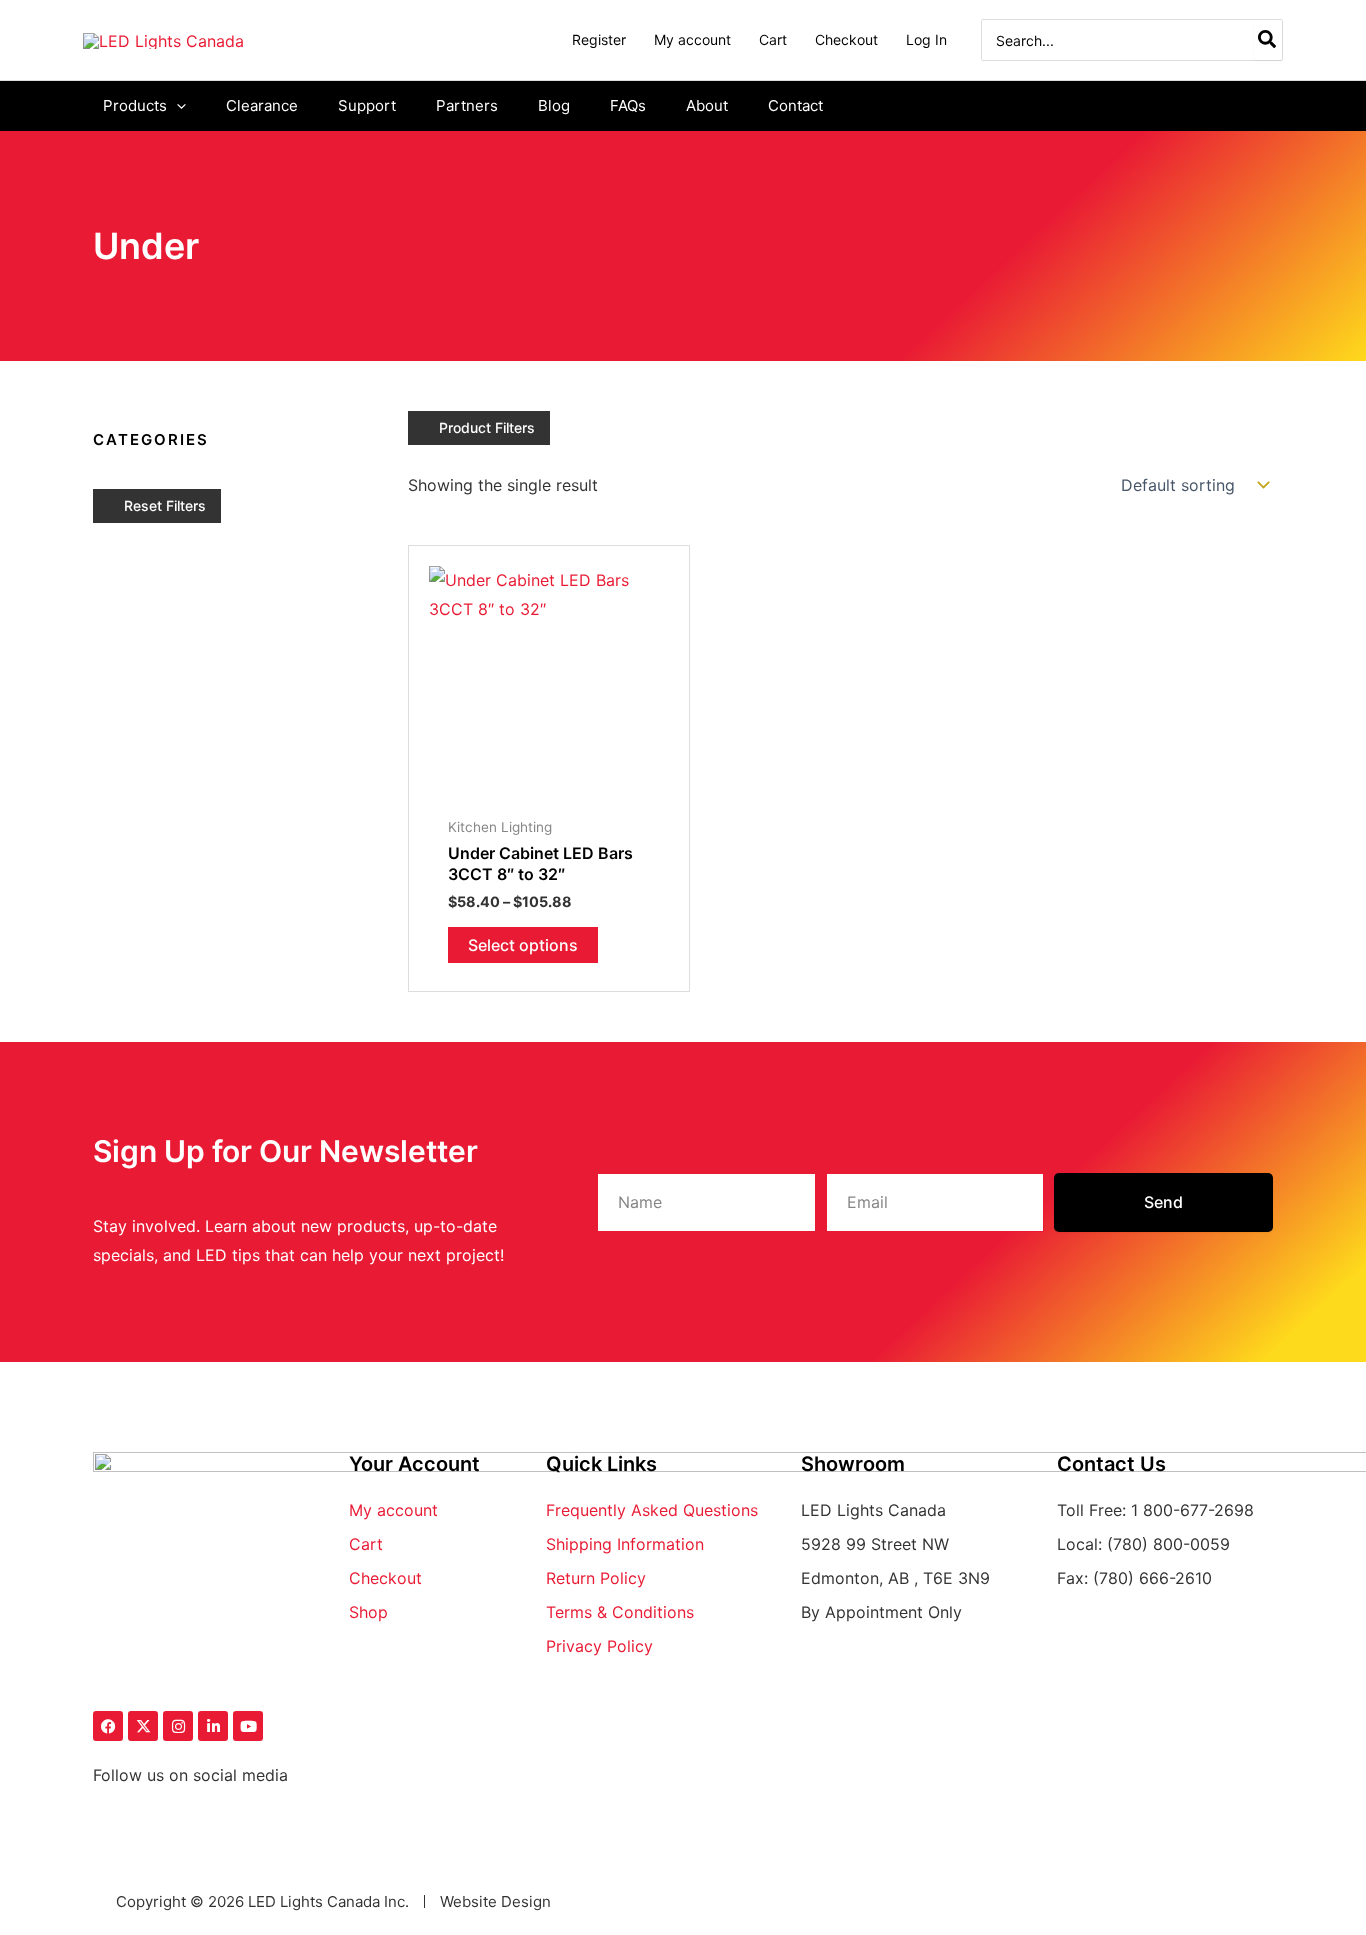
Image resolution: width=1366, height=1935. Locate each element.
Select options (523, 945)
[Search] (1268, 40)
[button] (176, 106)
